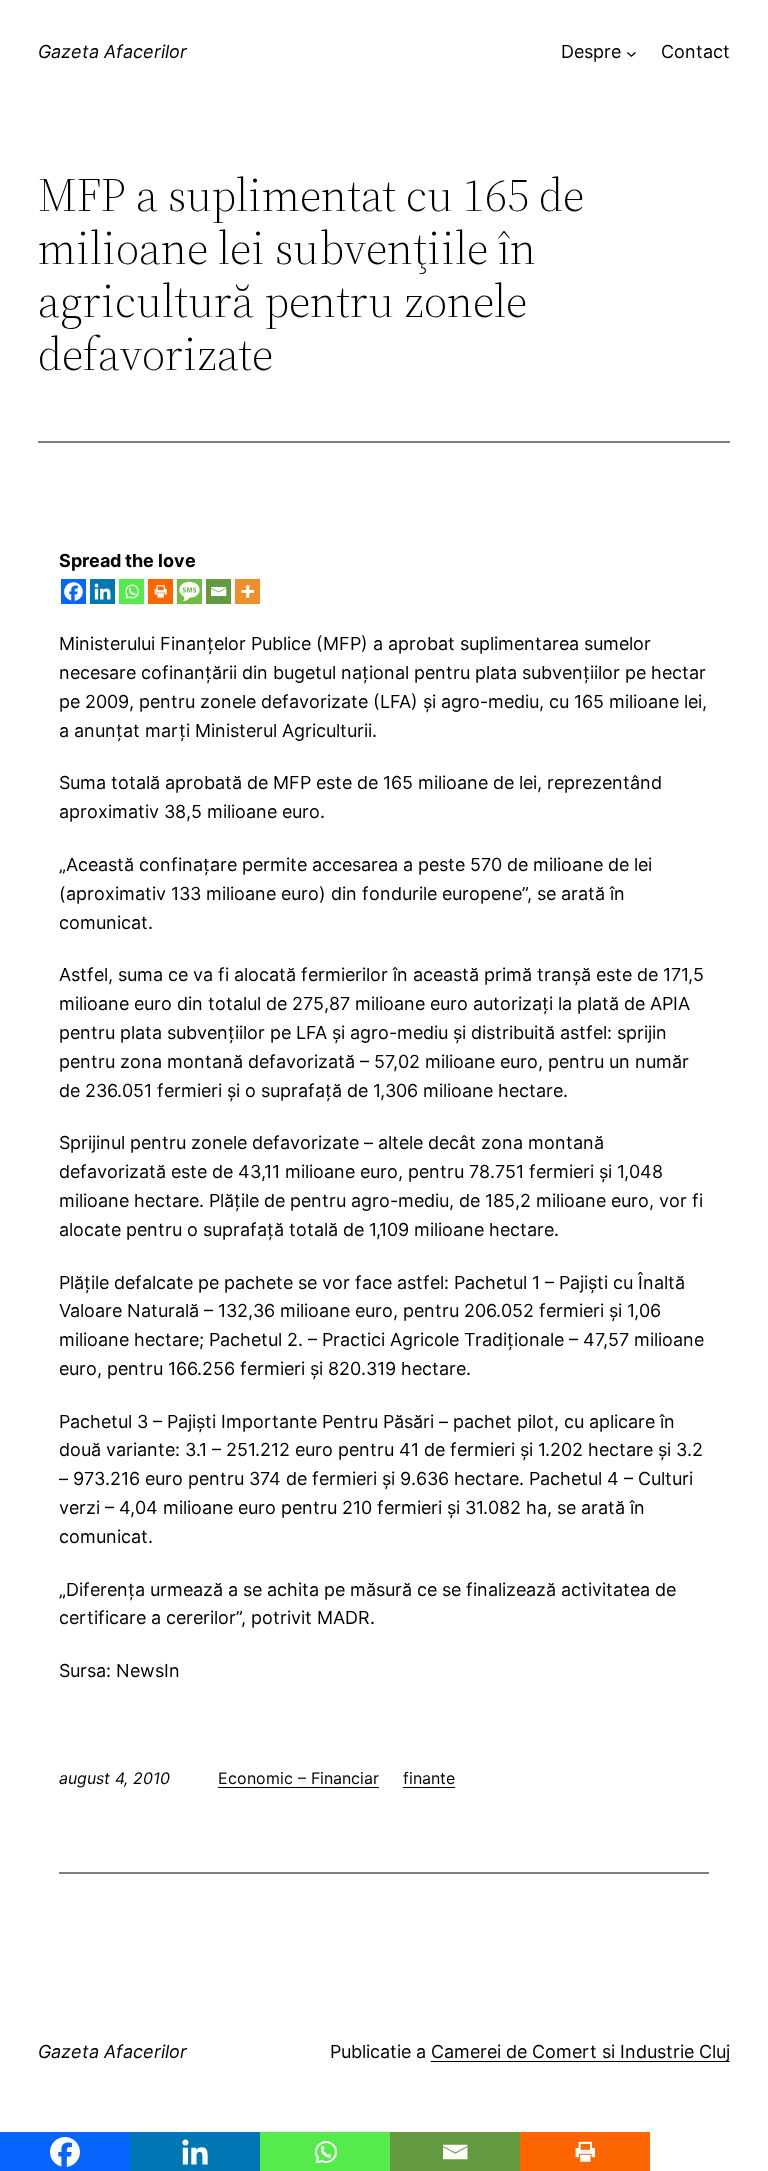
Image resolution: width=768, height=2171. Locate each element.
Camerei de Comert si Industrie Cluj (580, 2051)
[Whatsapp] (131, 591)
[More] (247, 591)
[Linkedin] (102, 591)
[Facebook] (73, 591)
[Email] (218, 591)
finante (429, 1778)
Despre (591, 51)
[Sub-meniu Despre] (631, 52)
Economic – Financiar (298, 1778)
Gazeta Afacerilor (112, 51)
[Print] (160, 591)
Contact (695, 51)
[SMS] (189, 591)
